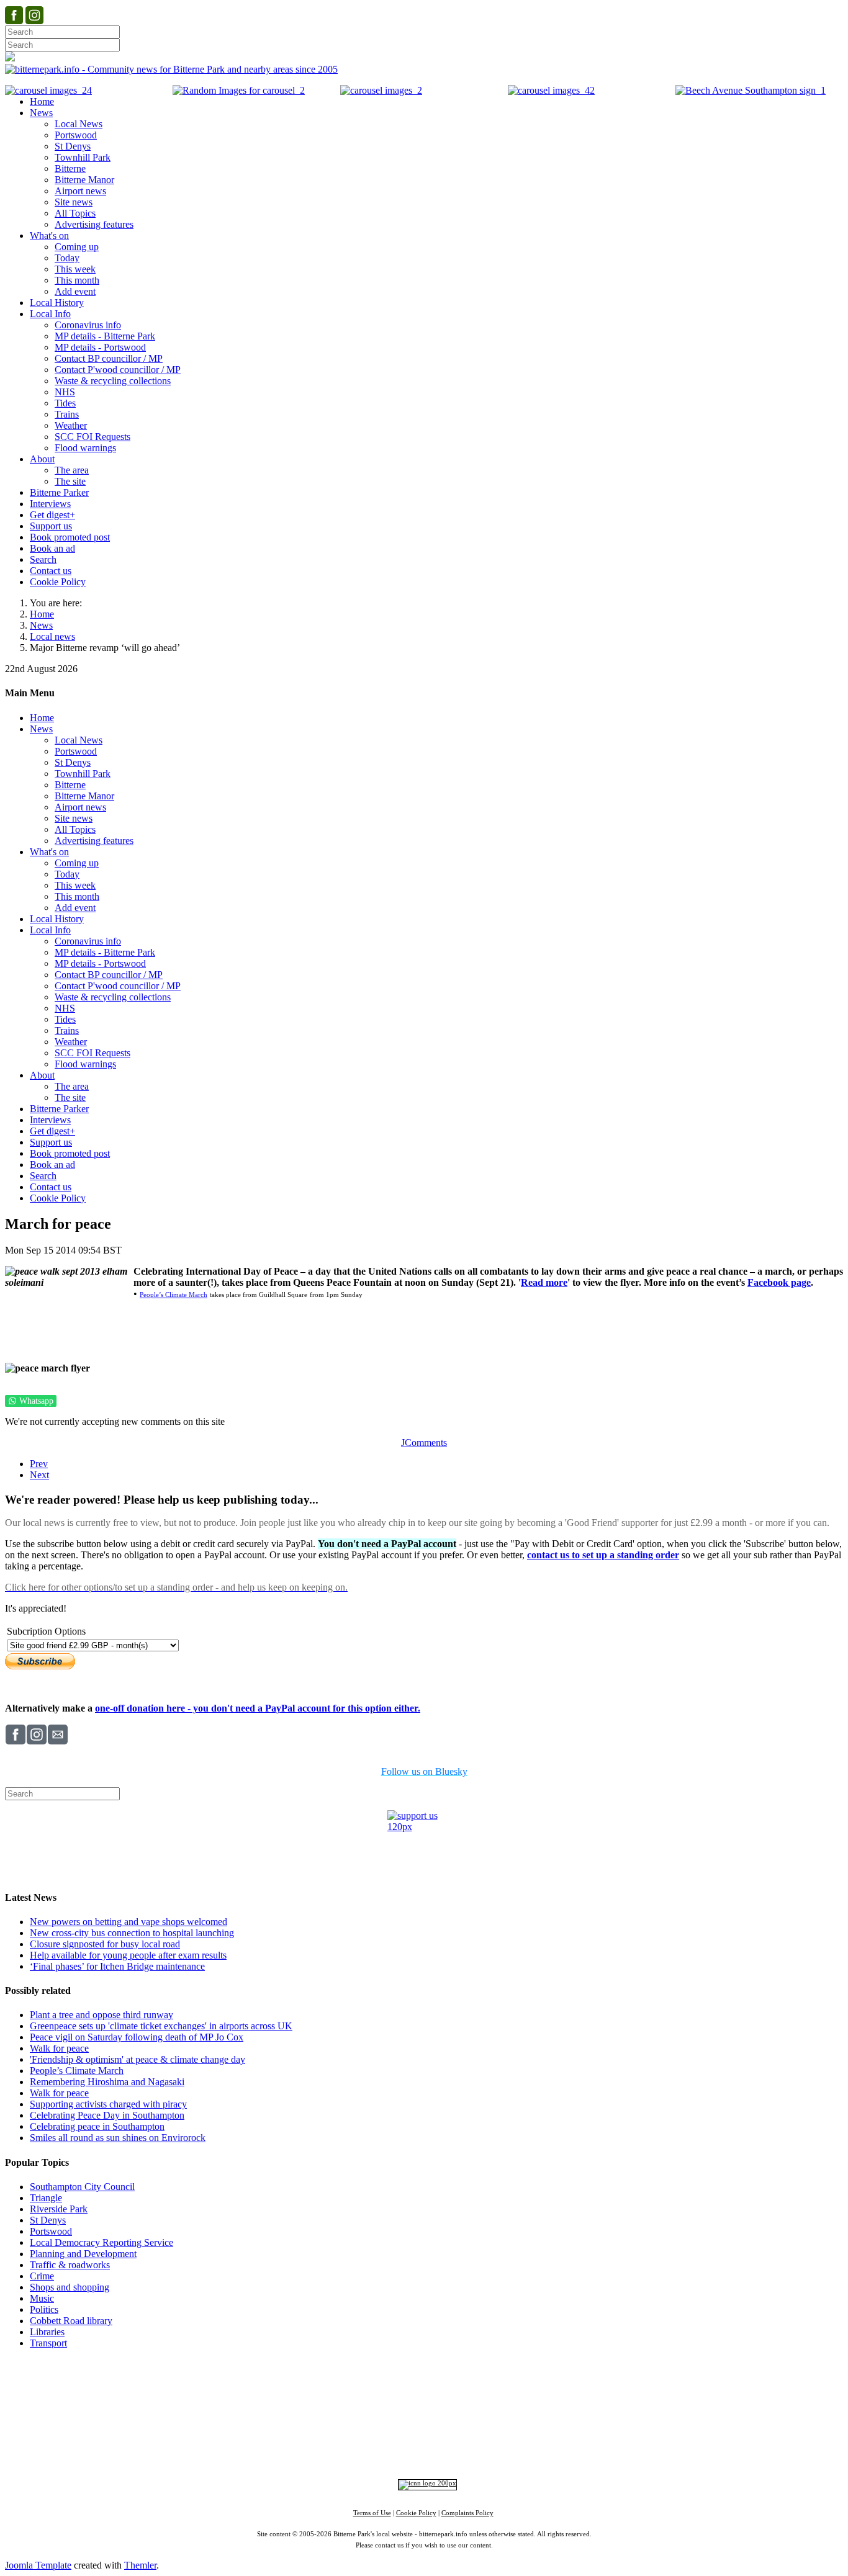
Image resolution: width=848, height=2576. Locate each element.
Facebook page (779, 1282)
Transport (48, 2343)
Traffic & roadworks (70, 2265)
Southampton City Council (82, 2187)
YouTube (507, 2450)
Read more (544, 1282)
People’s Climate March (174, 1295)
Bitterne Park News (434, 2385)
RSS (542, 2450)
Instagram (378, 2450)
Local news (52, 636)
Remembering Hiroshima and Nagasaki (107, 2082)
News (41, 625)
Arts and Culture (383, 2430)
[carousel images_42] (551, 90)
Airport (479, 2430)
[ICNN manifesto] (424, 2483)
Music (42, 2298)
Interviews (449, 2430)
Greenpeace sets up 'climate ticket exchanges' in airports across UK (161, 2026)
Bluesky (420, 2450)
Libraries (47, 2332)
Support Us (315, 2385)
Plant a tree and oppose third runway (101, 2015)
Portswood (51, 2231)
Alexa (569, 2450)
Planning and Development (83, 2254)
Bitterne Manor (425, 2409)
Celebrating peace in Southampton (97, 2126)
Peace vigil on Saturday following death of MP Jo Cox (137, 2037)
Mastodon (463, 2450)
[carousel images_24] (48, 90)
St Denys (48, 2220)
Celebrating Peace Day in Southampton (107, 2115)
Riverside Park (59, 2209)
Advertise (268, 2385)
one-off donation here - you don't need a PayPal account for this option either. (258, 1708)
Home (42, 614)
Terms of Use (372, 2513)
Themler (140, 2565)
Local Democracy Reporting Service (101, 2242)
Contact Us (367, 2385)
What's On (615, 2385)
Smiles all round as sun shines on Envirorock (118, 2138)
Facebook (333, 2450)
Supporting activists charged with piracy (108, 2104)
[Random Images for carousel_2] (239, 90)
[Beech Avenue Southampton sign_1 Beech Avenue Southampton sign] (751, 90)
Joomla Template (38, 2565)
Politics (44, 2309)
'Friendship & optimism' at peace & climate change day (138, 2059)
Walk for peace (59, 2048)
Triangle (46, 2198)
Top (424, 2366)
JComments (424, 1443)
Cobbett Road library (71, 2321)
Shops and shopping (70, 2287)
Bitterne (462, 2409)
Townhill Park (378, 2409)
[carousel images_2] (381, 90)
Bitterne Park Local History (533, 2385)
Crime (42, 2276)
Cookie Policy (416, 2513)
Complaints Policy (467, 2513)
